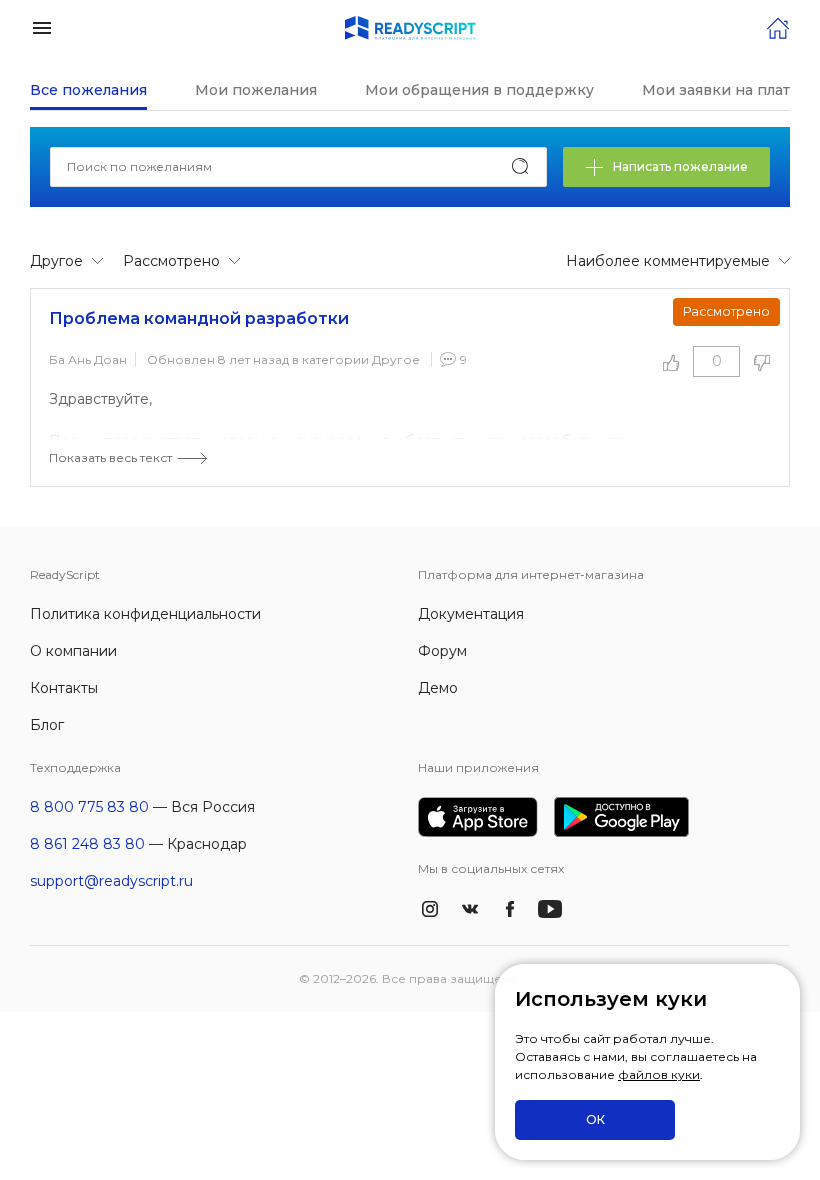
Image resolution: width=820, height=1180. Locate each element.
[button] (42, 26)
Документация (471, 614)
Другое (396, 359)
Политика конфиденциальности (145, 614)
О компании (73, 651)
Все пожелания (88, 90)
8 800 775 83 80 (89, 807)
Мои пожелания (256, 90)
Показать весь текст (110, 457)
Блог (47, 725)
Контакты (64, 688)
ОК (595, 1119)
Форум (442, 651)
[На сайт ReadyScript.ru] (778, 26)
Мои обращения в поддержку (479, 90)
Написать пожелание (680, 166)
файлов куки (659, 1074)
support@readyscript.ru (111, 881)
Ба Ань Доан (88, 359)
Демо (438, 688)
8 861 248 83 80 (87, 844)
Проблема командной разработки (199, 318)
